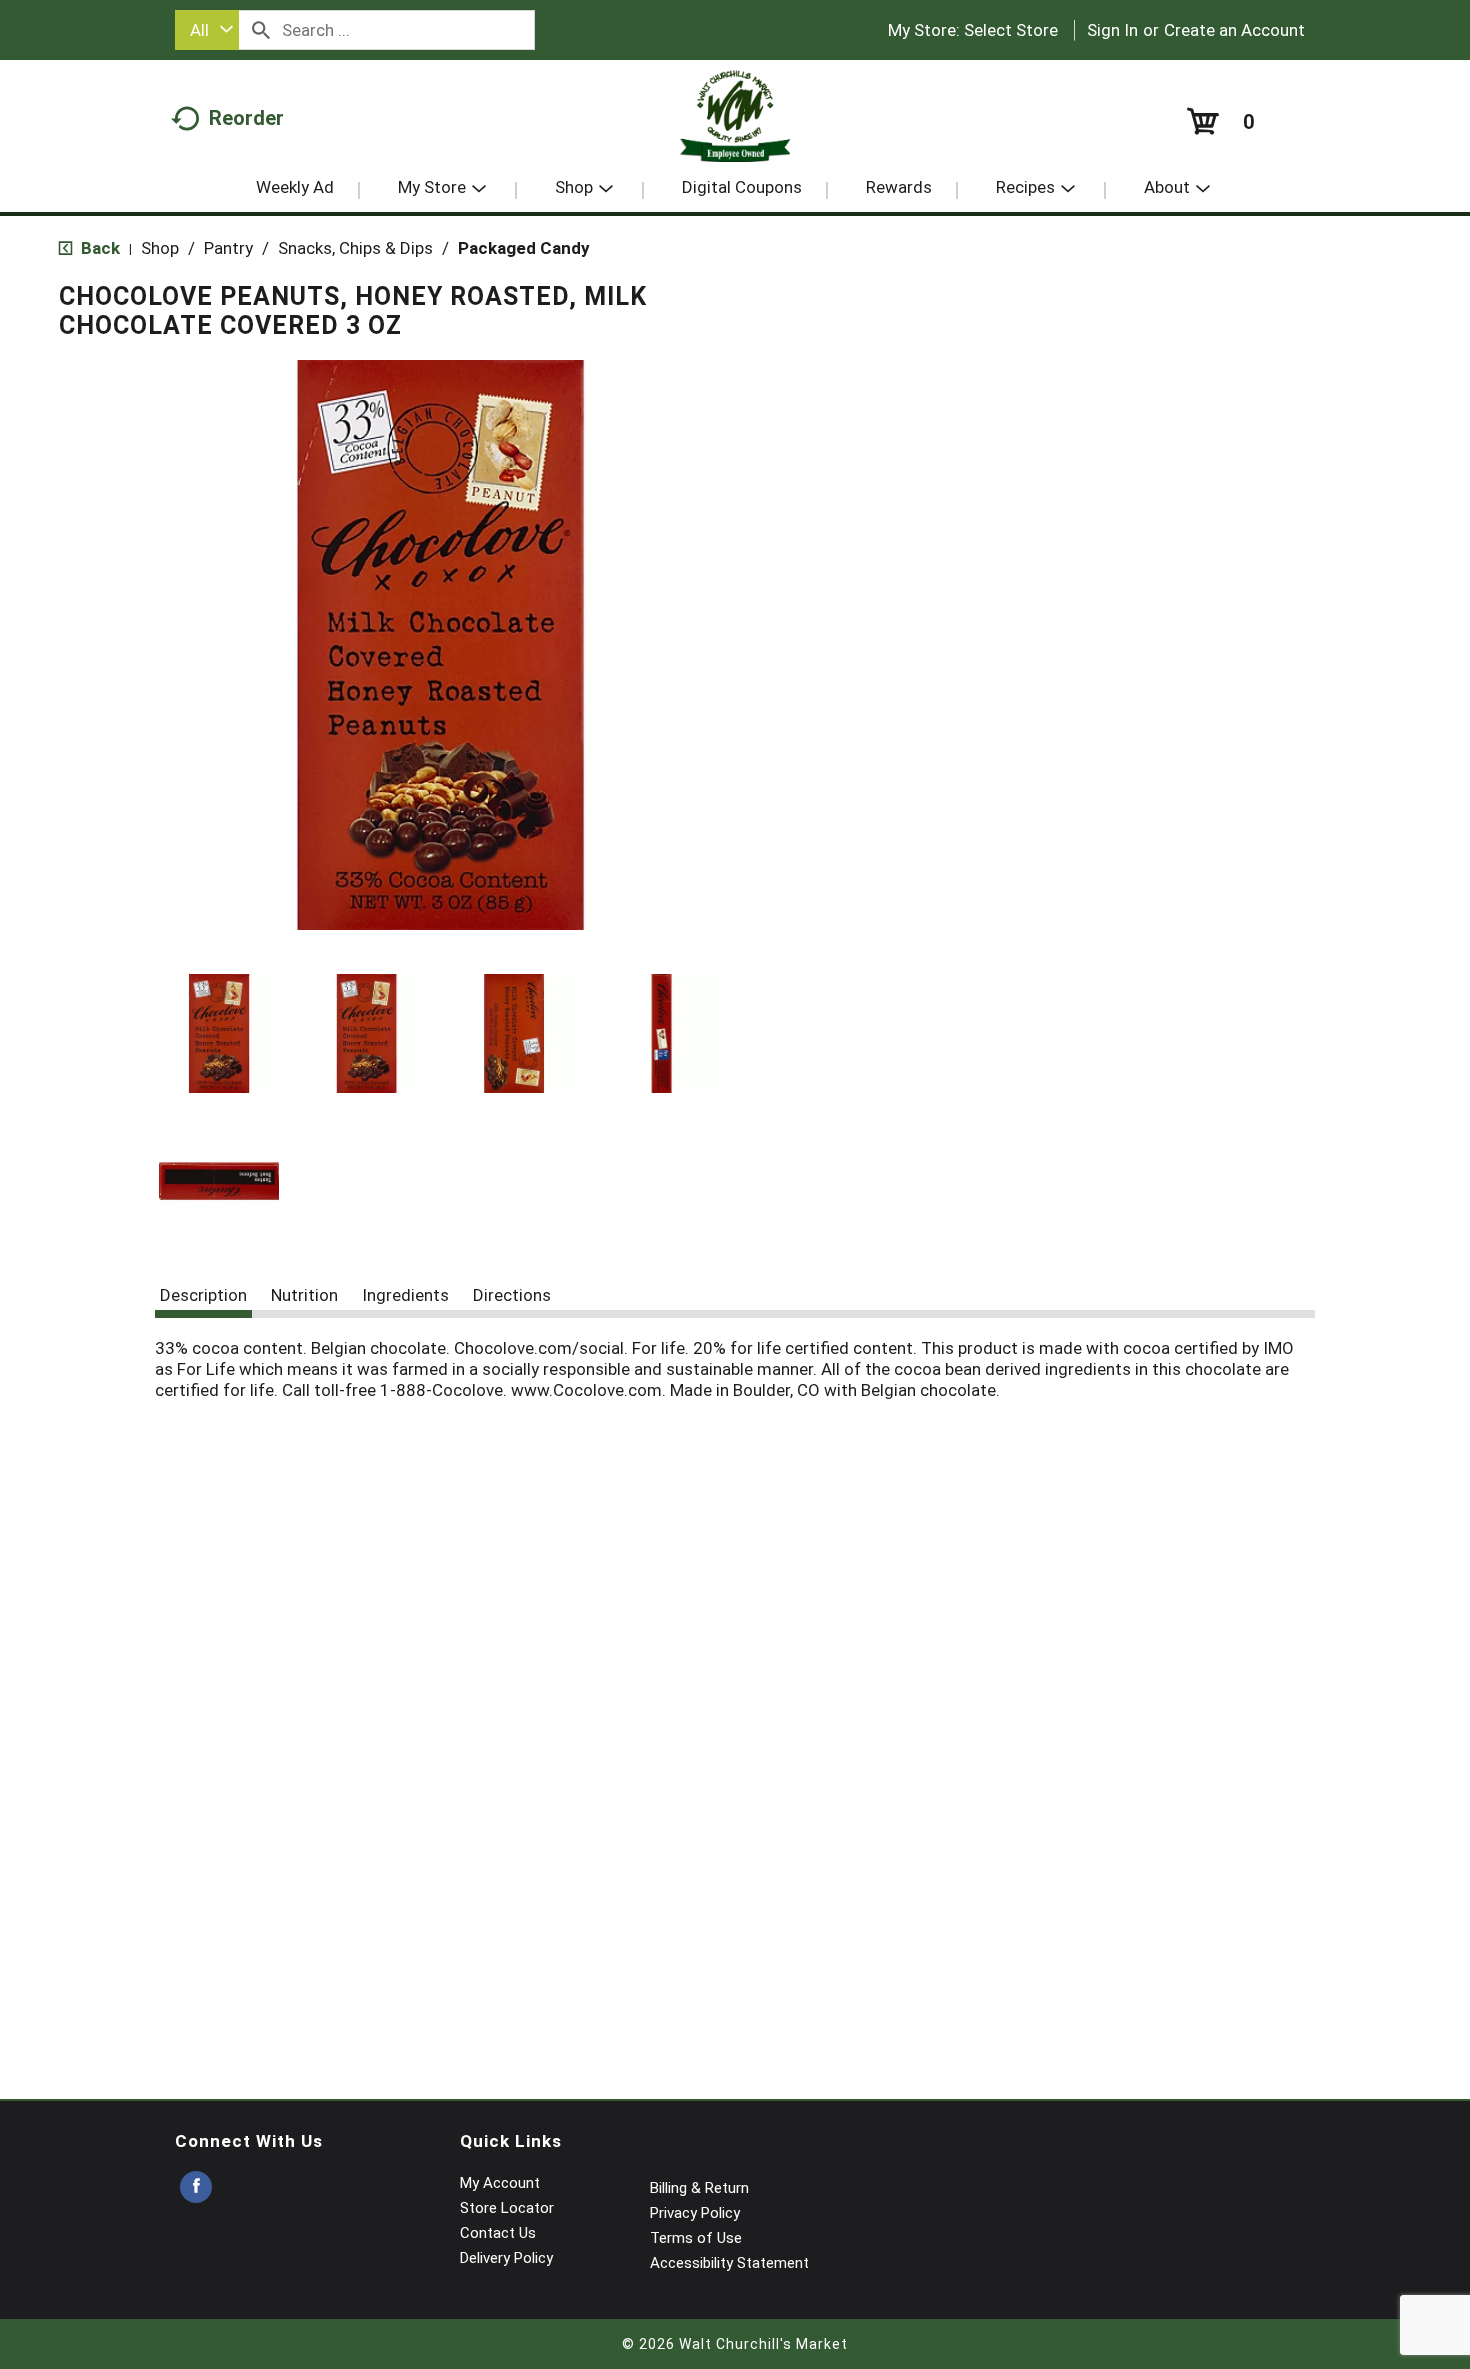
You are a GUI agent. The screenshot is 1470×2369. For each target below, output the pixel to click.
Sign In (1112, 30)
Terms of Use (696, 2238)
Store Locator (507, 2208)
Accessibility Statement (729, 2263)
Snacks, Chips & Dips (355, 248)
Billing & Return (699, 2188)
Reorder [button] (246, 118)
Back (98, 248)
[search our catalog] (261, 30)
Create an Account (1234, 30)
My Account (500, 2183)
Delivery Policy (506, 2258)
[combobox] (207, 30)
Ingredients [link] (405, 1295)
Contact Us (498, 2233)
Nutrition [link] (304, 1295)
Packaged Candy (524, 248)
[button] (219, 1034)
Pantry (228, 248)
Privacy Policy (695, 2213)
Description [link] (203, 1295)
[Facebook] (196, 2187)
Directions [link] (512, 1295)
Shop (160, 248)
